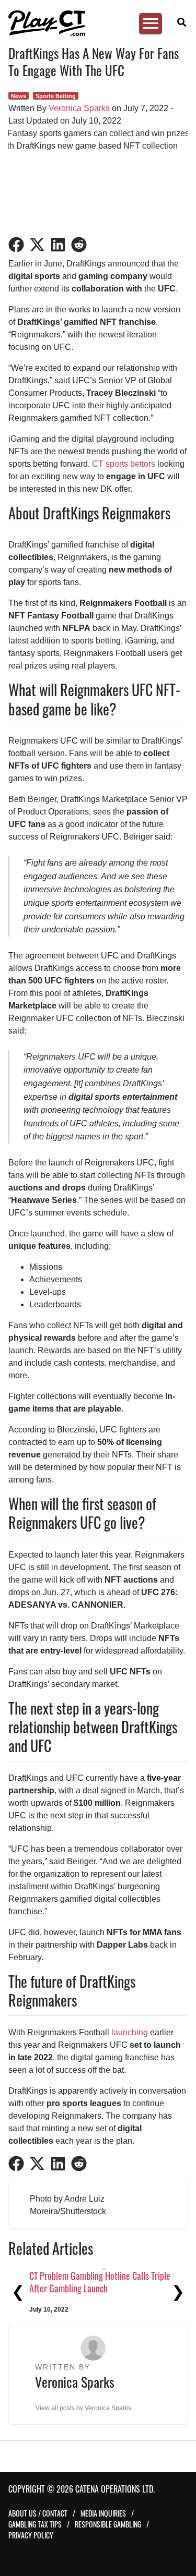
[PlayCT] (94, 23)
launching (130, 2032)
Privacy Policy (31, 2535)
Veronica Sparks (79, 108)
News (19, 96)
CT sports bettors (124, 464)
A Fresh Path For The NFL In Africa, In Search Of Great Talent (75, 2282)
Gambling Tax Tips (35, 2524)
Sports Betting (56, 96)
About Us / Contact (38, 2513)
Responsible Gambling (108, 2524)
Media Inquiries (103, 2513)
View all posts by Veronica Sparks (83, 2408)
